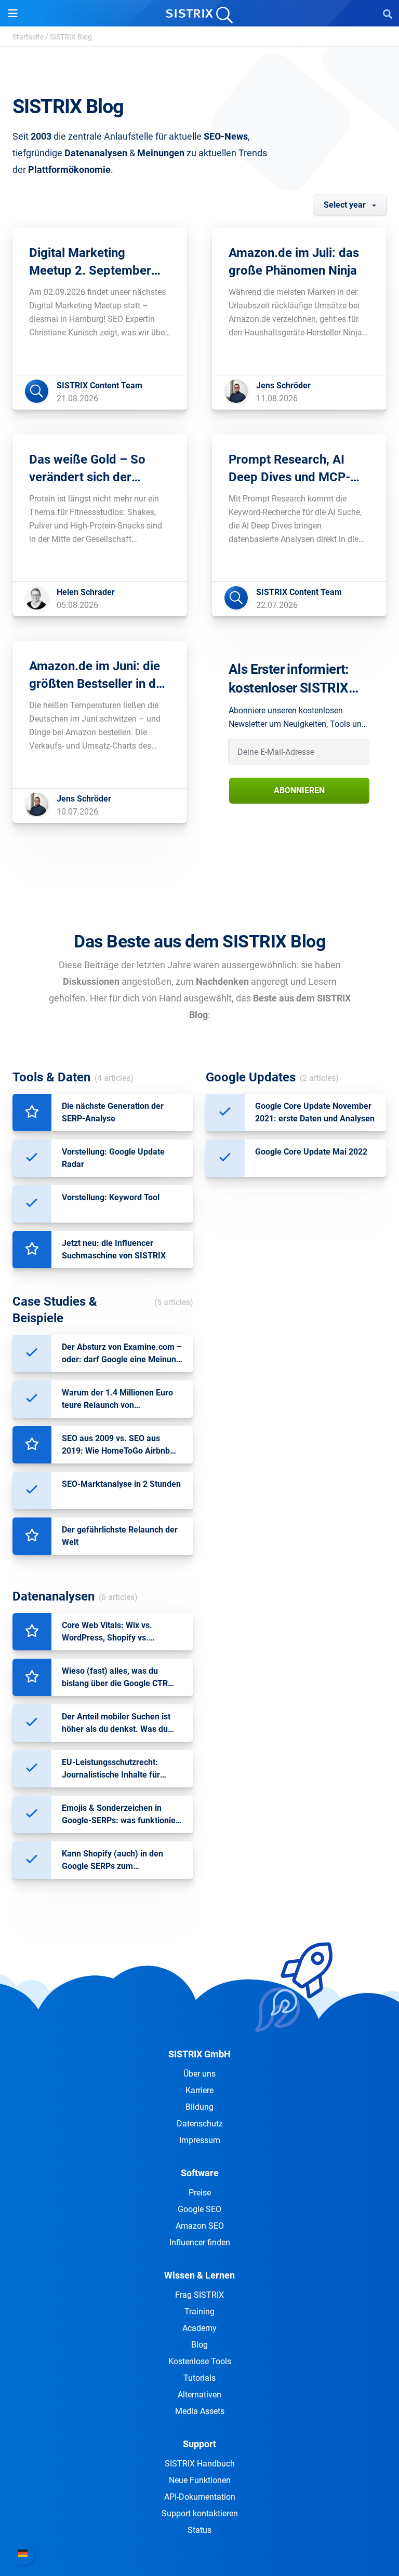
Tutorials (199, 2378)
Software (200, 2173)
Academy (199, 2328)
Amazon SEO (200, 2226)
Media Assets (200, 2411)
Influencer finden (200, 2242)
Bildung (199, 2107)
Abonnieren (299, 790)
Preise (200, 2193)
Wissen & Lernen (199, 2275)
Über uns (199, 2074)
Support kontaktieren (200, 2513)
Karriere (199, 2090)
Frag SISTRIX (199, 2295)
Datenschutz (200, 2124)
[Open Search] (388, 13)
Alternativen (199, 2395)
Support (199, 2444)
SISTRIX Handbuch (200, 2464)
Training (199, 2311)
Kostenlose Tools (200, 2361)
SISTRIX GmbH (199, 2054)
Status (199, 2530)
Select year (345, 205)
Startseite (28, 37)
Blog (199, 2345)
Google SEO (199, 2209)
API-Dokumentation (200, 2497)
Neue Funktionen (200, 2480)
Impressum (200, 2140)
